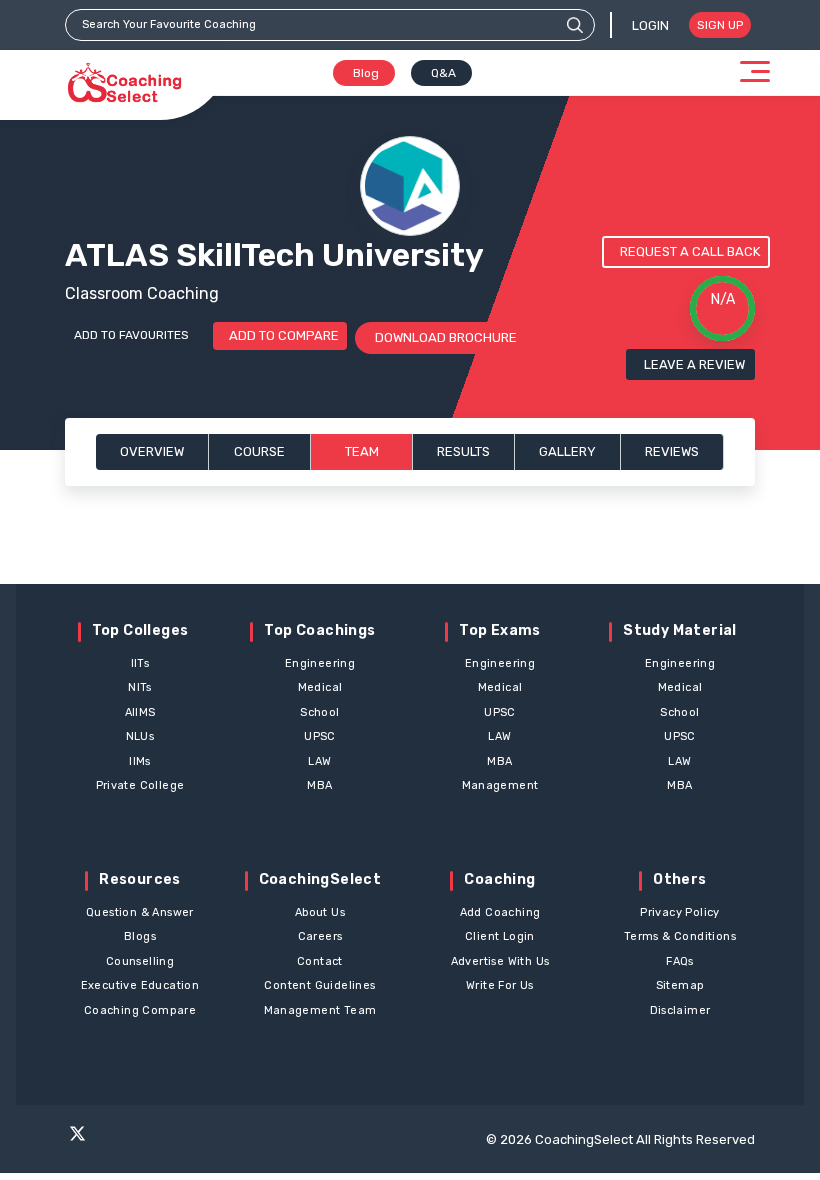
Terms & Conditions (680, 936)
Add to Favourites (131, 335)
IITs (140, 663)
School (319, 712)
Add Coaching (500, 912)
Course (259, 451)
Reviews (672, 451)
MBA (319, 785)
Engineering (320, 663)
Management (500, 785)
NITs (140, 687)
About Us (320, 912)
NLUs (140, 736)
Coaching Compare (140, 1010)
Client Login (500, 936)
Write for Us (500, 985)
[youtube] (192, 1142)
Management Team (320, 1010)
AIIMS (140, 712)
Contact (320, 961)
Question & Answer (140, 912)
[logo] (124, 83)
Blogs (140, 936)
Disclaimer (680, 1010)
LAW (319, 761)
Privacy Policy (680, 912)
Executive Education (140, 985)
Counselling (140, 961)
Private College (140, 785)
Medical (320, 687)
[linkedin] (231, 1142)
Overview (152, 451)
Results (463, 451)
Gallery (567, 451)
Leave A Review (694, 364)
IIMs (140, 761)
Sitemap (680, 985)
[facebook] (114, 1142)
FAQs (680, 961)
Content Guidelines (319, 985)
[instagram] (153, 1142)
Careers (320, 936)
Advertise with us (500, 961)
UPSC (320, 736)
